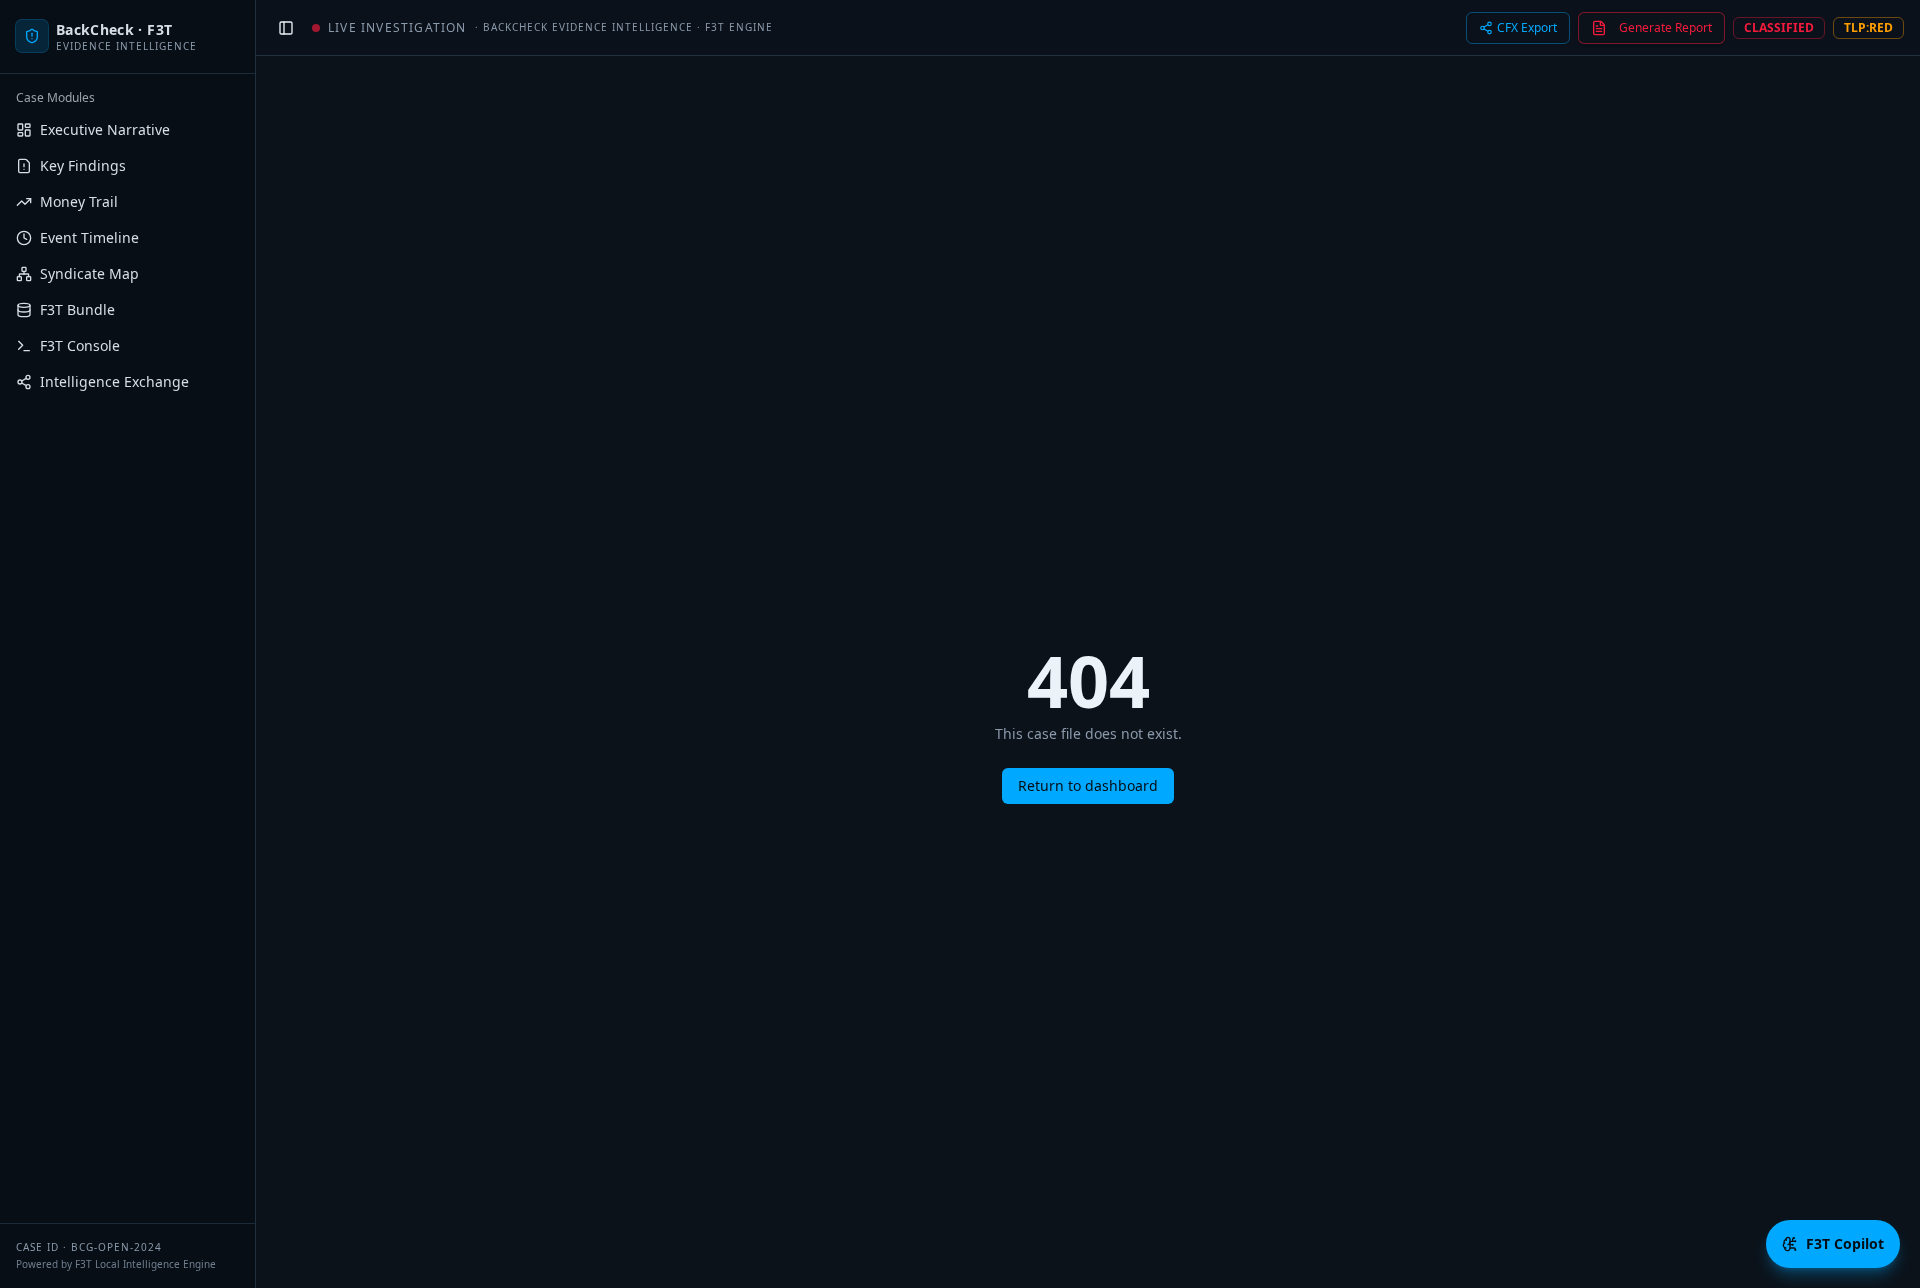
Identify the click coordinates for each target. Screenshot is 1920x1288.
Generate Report (1665, 27)
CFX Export (1527, 27)
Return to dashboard (1088, 785)
